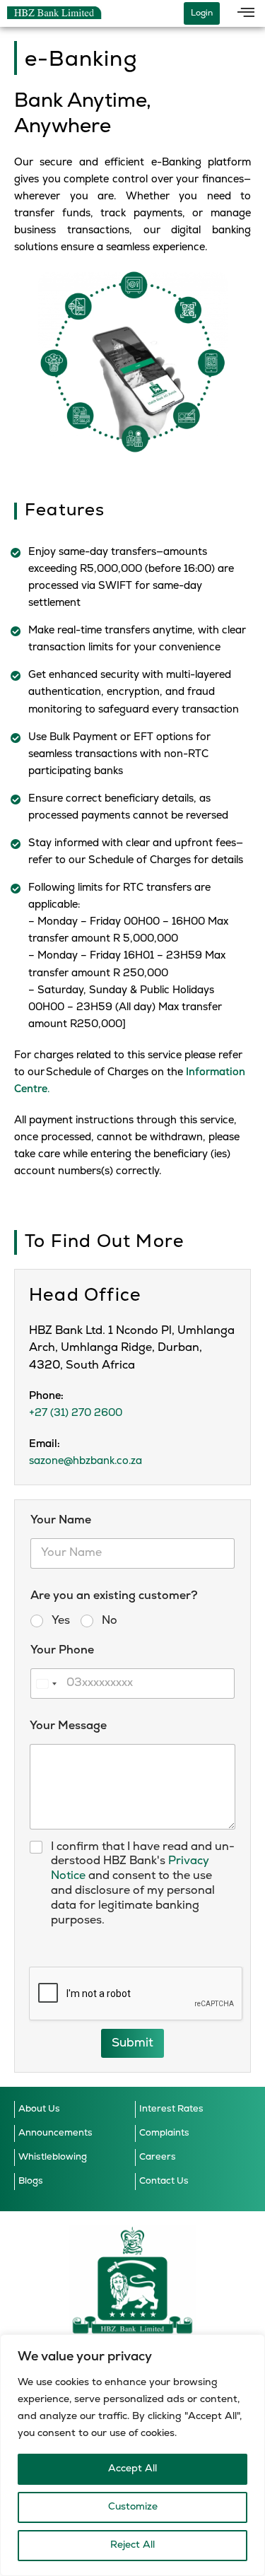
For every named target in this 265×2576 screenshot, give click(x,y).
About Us (39, 2109)
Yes (61, 1621)
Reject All (132, 2545)
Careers (158, 2157)
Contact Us (164, 2181)
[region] (132, 2455)
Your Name (61, 1521)
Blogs (31, 2181)
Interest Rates (171, 2109)
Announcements (55, 2133)
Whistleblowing (53, 2157)
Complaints (164, 2133)
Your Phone (62, 1651)
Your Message (68, 1726)
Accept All (132, 2469)
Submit (132, 2043)
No (110, 1621)
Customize (133, 2507)
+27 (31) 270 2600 (76, 1413)
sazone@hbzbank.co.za (86, 1462)
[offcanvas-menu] (246, 13)
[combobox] (46, 1684)
